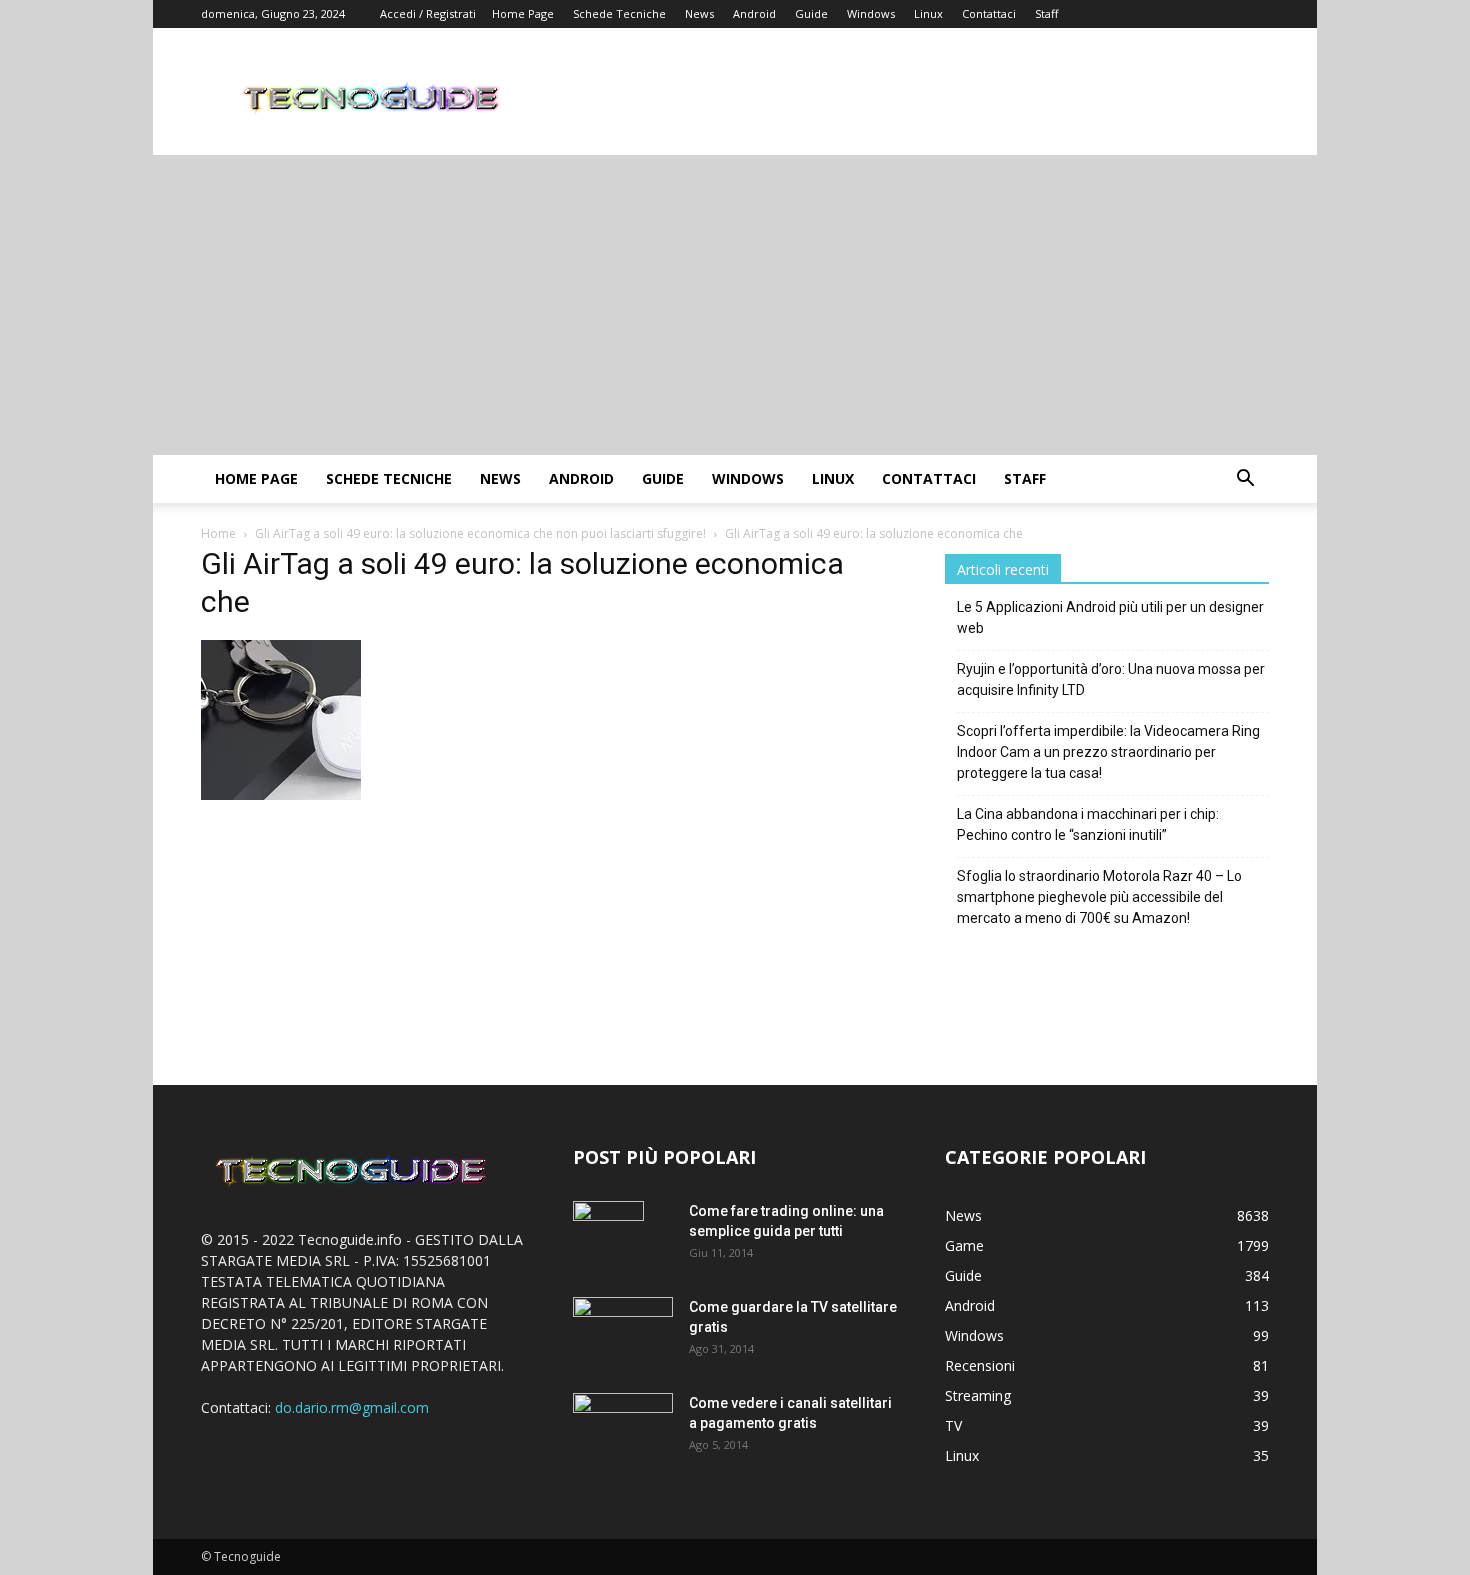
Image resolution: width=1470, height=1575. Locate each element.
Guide (811, 13)
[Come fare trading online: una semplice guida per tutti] (608, 1236)
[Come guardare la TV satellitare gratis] (623, 1329)
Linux (928, 13)
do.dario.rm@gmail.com (352, 1407)
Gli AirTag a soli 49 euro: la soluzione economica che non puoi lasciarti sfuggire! (480, 533)
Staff (1046, 13)
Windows (871, 13)
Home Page (523, 13)
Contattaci (989, 13)
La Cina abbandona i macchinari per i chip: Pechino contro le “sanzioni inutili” (1088, 824)
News (699, 13)
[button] (1245, 480)
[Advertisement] (735, 305)
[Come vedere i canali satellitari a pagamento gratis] (623, 1424)
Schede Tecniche (619, 13)
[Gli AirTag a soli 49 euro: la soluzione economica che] (281, 794)
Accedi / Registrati (428, 13)
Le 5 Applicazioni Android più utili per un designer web (1110, 617)
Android (754, 13)
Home (218, 533)
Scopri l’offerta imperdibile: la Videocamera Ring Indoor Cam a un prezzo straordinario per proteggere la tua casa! (1108, 752)
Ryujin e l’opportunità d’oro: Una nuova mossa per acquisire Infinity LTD (1111, 679)
